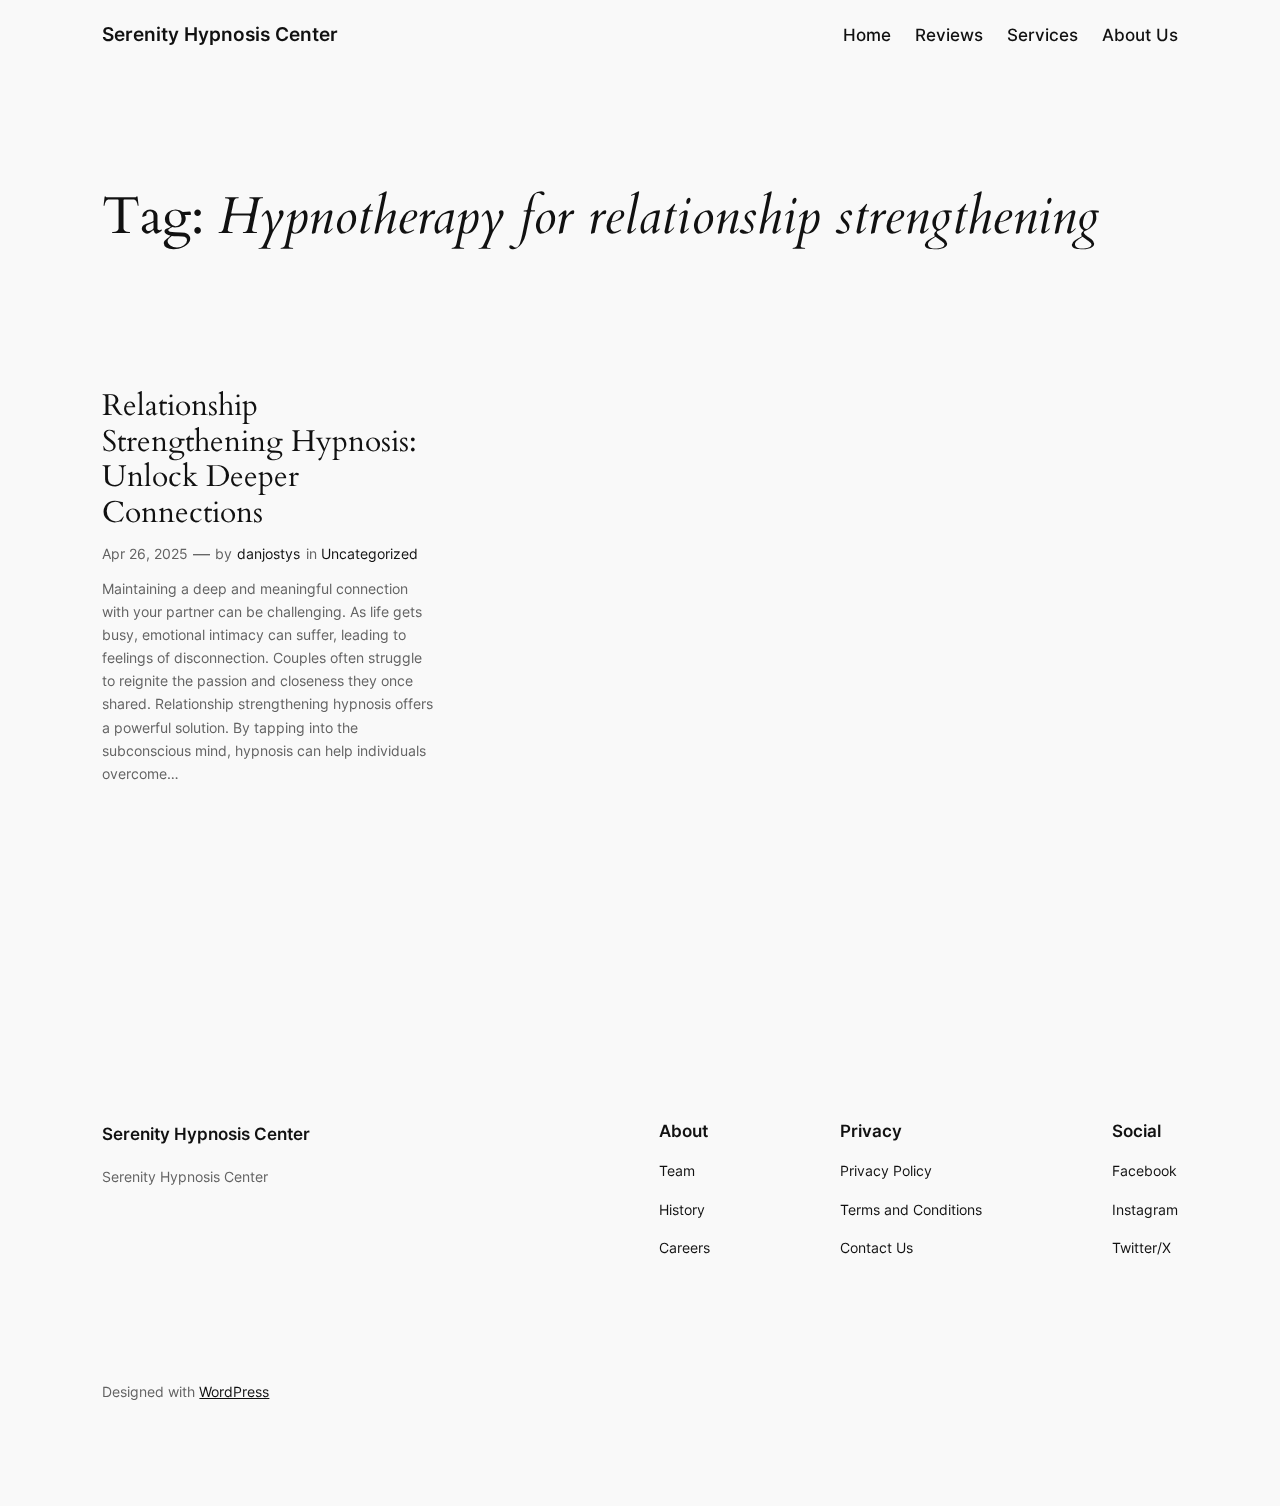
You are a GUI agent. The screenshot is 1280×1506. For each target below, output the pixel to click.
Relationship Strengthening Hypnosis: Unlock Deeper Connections (259, 460)
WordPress (234, 1391)
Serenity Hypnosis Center (220, 34)
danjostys (268, 553)
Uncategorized (369, 553)
